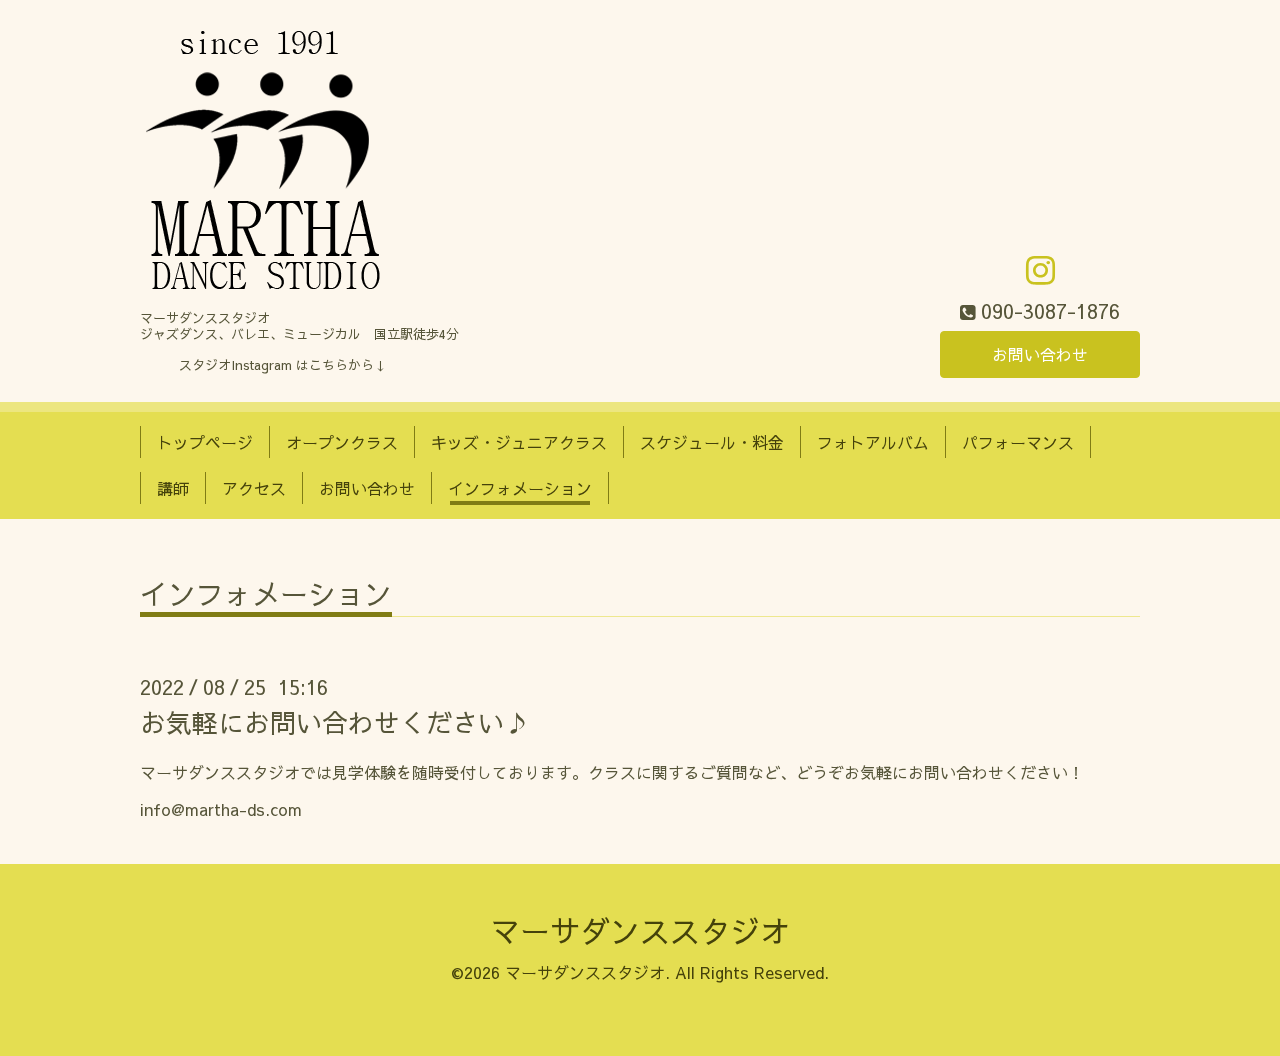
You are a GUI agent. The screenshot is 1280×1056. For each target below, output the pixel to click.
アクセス (254, 488)
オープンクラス (342, 442)
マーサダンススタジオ (640, 930)
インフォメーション (520, 488)
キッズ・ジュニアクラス (519, 442)
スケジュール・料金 (712, 442)
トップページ (205, 442)
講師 (173, 488)
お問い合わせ (1040, 354)
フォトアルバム (873, 442)
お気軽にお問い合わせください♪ (335, 722)
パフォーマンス (1018, 442)
